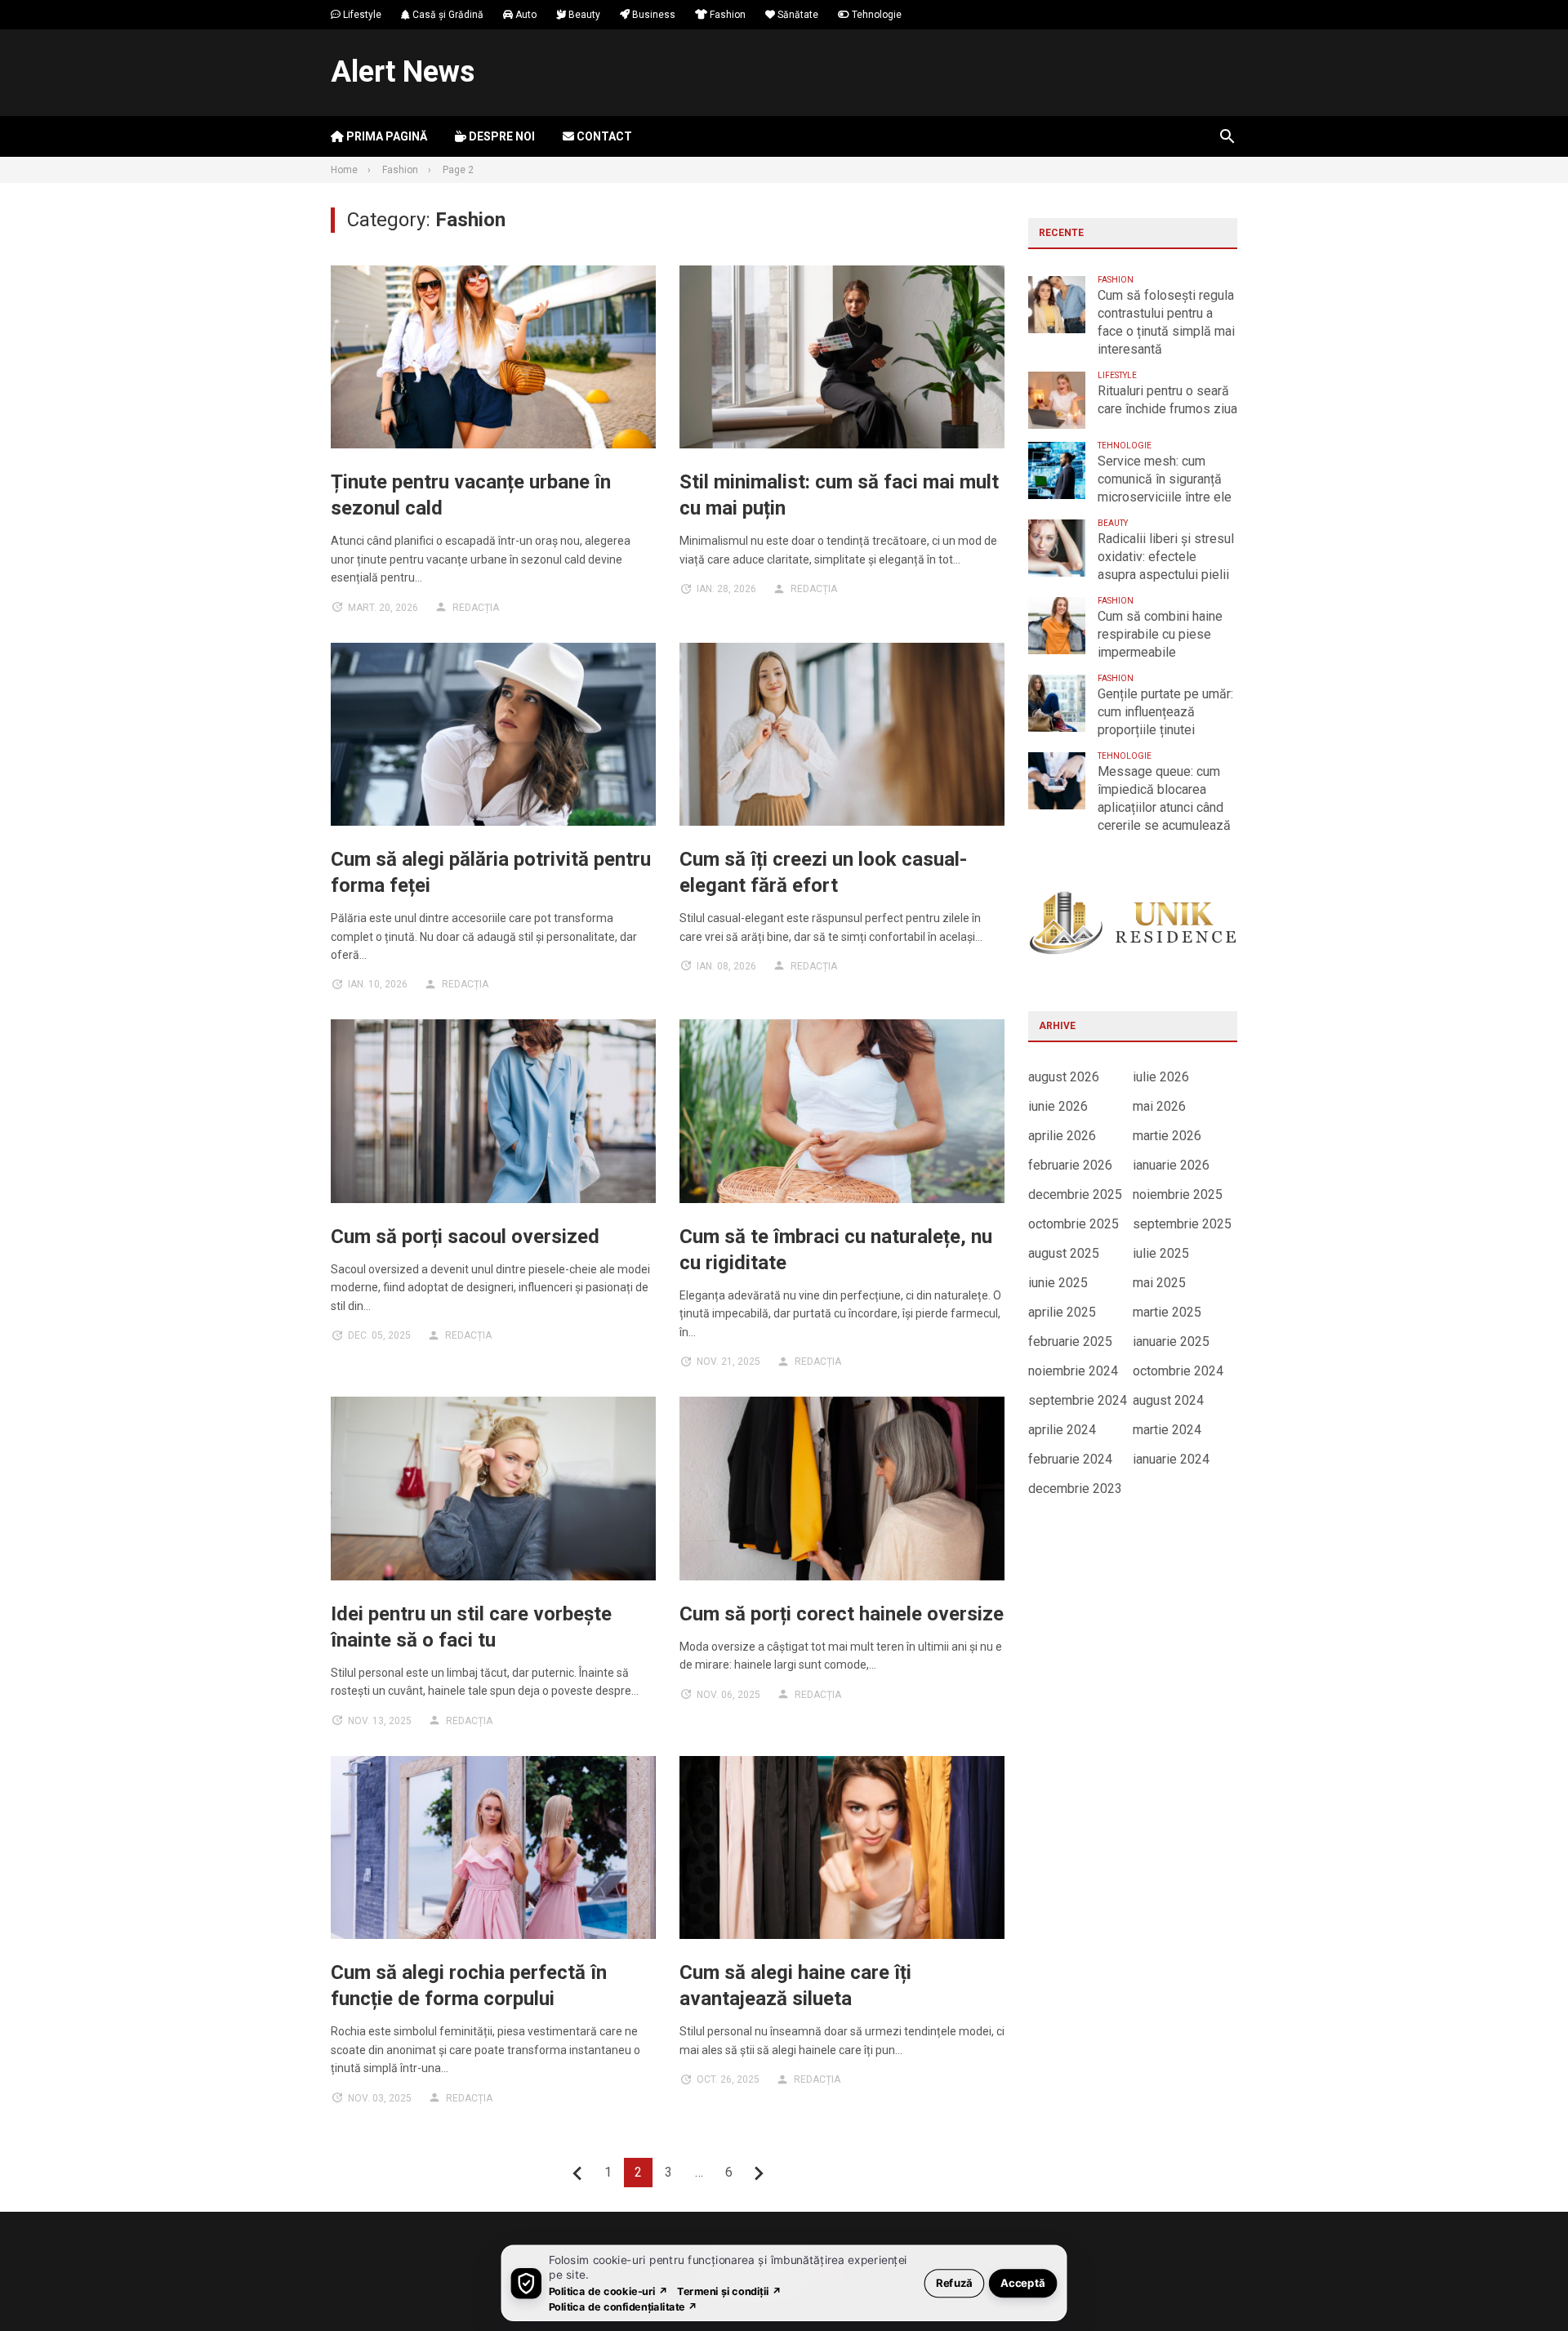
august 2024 (1168, 1400)
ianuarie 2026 (1171, 1165)
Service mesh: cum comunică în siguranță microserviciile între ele (1165, 479)
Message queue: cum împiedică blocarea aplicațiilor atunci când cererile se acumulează (1164, 798)
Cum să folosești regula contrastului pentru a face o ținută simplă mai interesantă (1166, 322)
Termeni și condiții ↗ (729, 2291)
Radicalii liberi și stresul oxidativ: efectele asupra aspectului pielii (1166, 557)
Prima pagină (385, 136)
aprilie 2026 (1062, 1136)
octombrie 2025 (1074, 1224)
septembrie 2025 (1182, 1224)
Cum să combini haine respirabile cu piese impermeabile (1160, 634)
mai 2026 (1159, 1106)
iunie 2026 (1058, 1106)
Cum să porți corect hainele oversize (842, 1614)
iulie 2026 (1161, 1077)
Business (653, 15)
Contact (603, 136)
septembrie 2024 (1078, 1400)
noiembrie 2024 (1073, 1371)
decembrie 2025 (1075, 1194)
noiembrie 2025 (1178, 1194)
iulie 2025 (1161, 1253)
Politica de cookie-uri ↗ (608, 2291)
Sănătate (797, 15)
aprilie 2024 (1062, 1430)
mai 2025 (1159, 1283)
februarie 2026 (1070, 1165)
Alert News (403, 72)
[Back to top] (1522, 2285)
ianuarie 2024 (1171, 1459)
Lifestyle (361, 15)
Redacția (476, 608)
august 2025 (1064, 1253)
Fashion (726, 15)
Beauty (583, 15)
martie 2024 (1167, 1430)
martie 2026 (1167, 1136)
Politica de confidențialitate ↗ (624, 2306)
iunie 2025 (1058, 1283)
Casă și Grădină (447, 15)
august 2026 (1064, 1077)
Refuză (954, 2282)
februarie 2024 (1070, 1459)
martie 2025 (1167, 1312)
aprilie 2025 (1062, 1312)
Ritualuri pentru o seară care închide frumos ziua (1167, 400)
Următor (759, 2173)
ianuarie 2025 (1171, 1342)
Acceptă (1023, 2282)
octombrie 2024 (1178, 1371)
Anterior (578, 2173)
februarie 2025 (1070, 1342)
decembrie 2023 (1075, 1489)
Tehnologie (875, 15)
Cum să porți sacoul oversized (465, 1237)
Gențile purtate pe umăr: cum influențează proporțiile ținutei (1165, 712)
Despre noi (501, 136)
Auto (525, 15)
